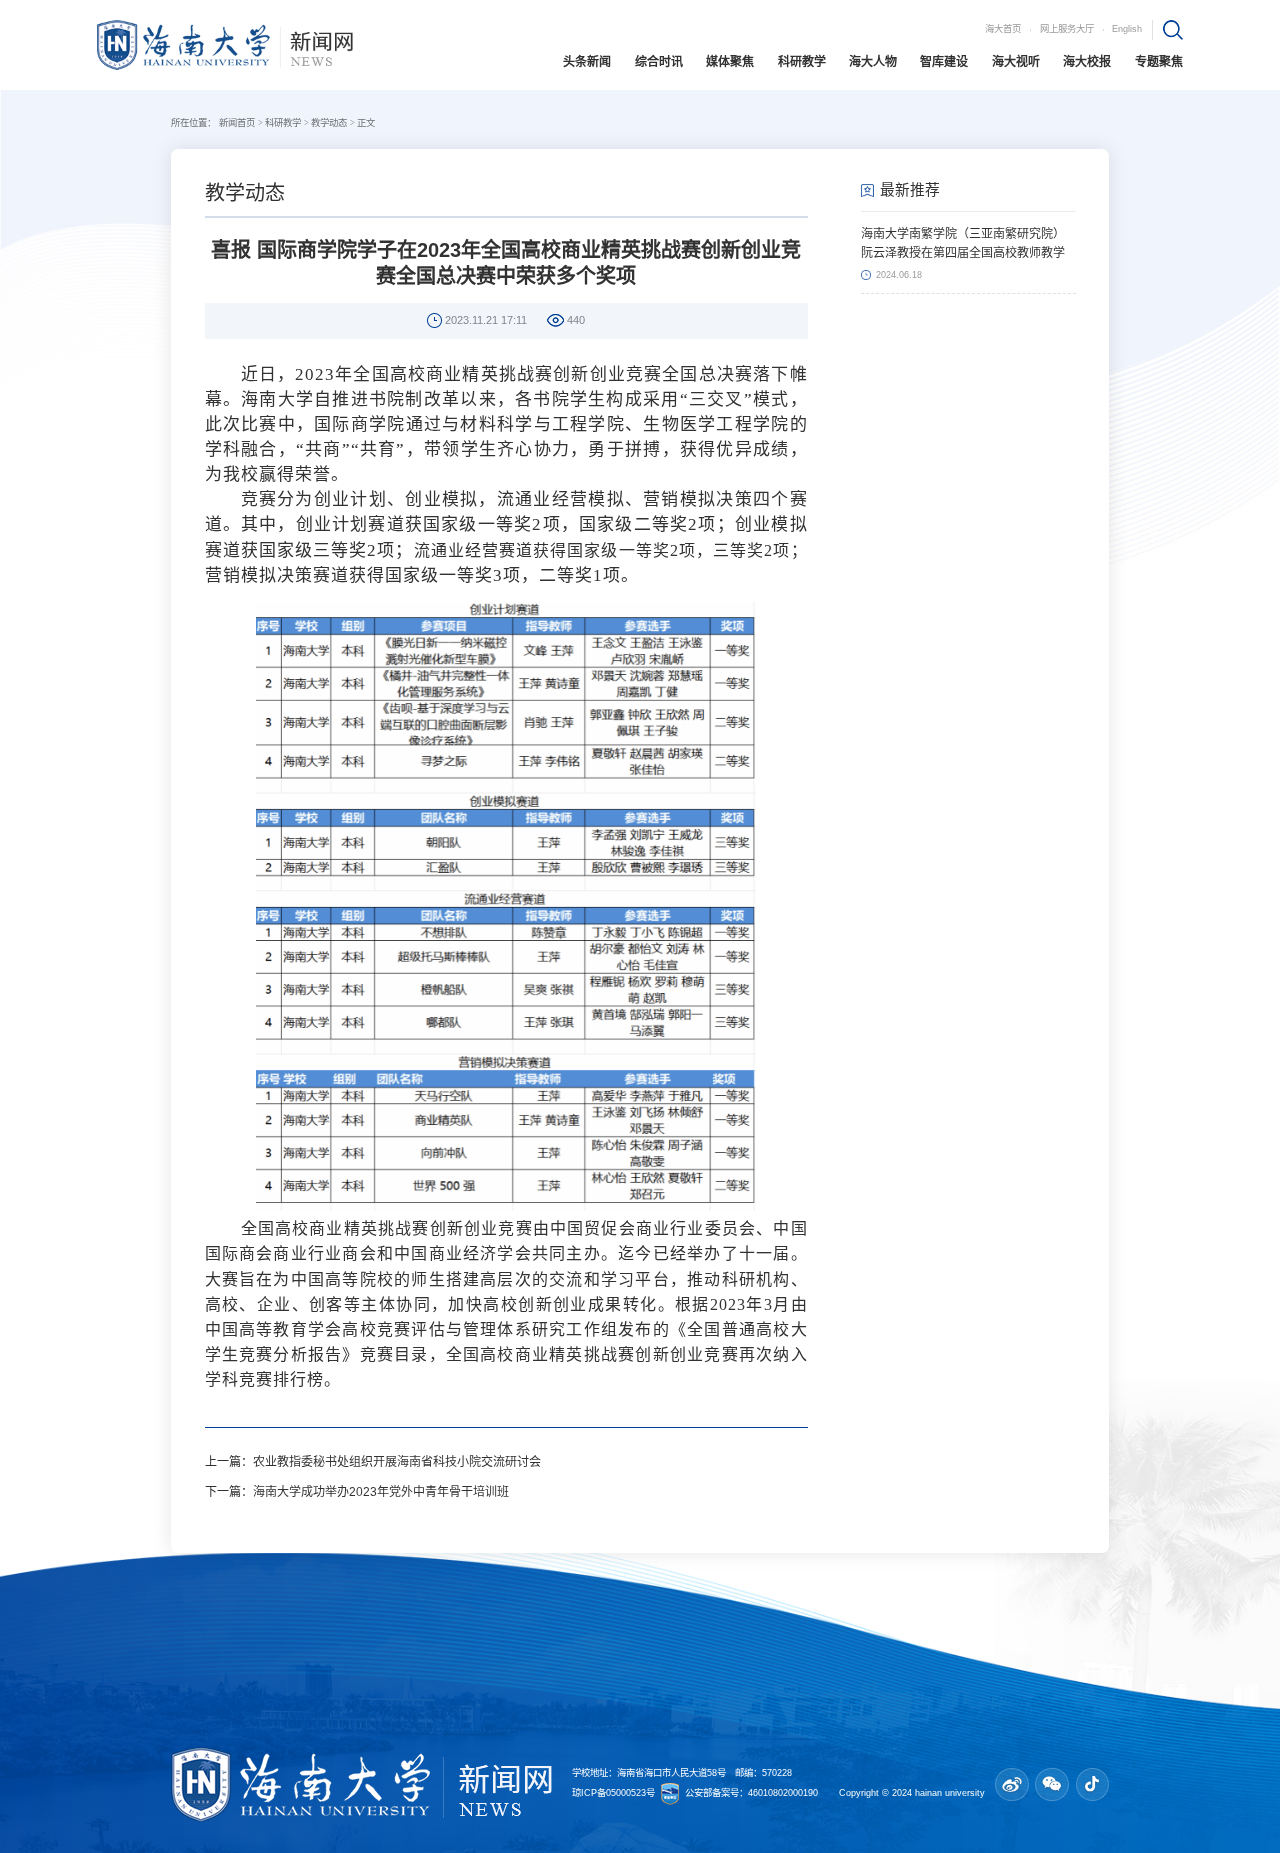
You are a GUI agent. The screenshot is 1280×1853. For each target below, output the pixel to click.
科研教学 (283, 123)
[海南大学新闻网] (224, 44)
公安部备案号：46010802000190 (753, 1793)
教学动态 (329, 123)
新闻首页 (237, 123)
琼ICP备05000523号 (615, 1793)
